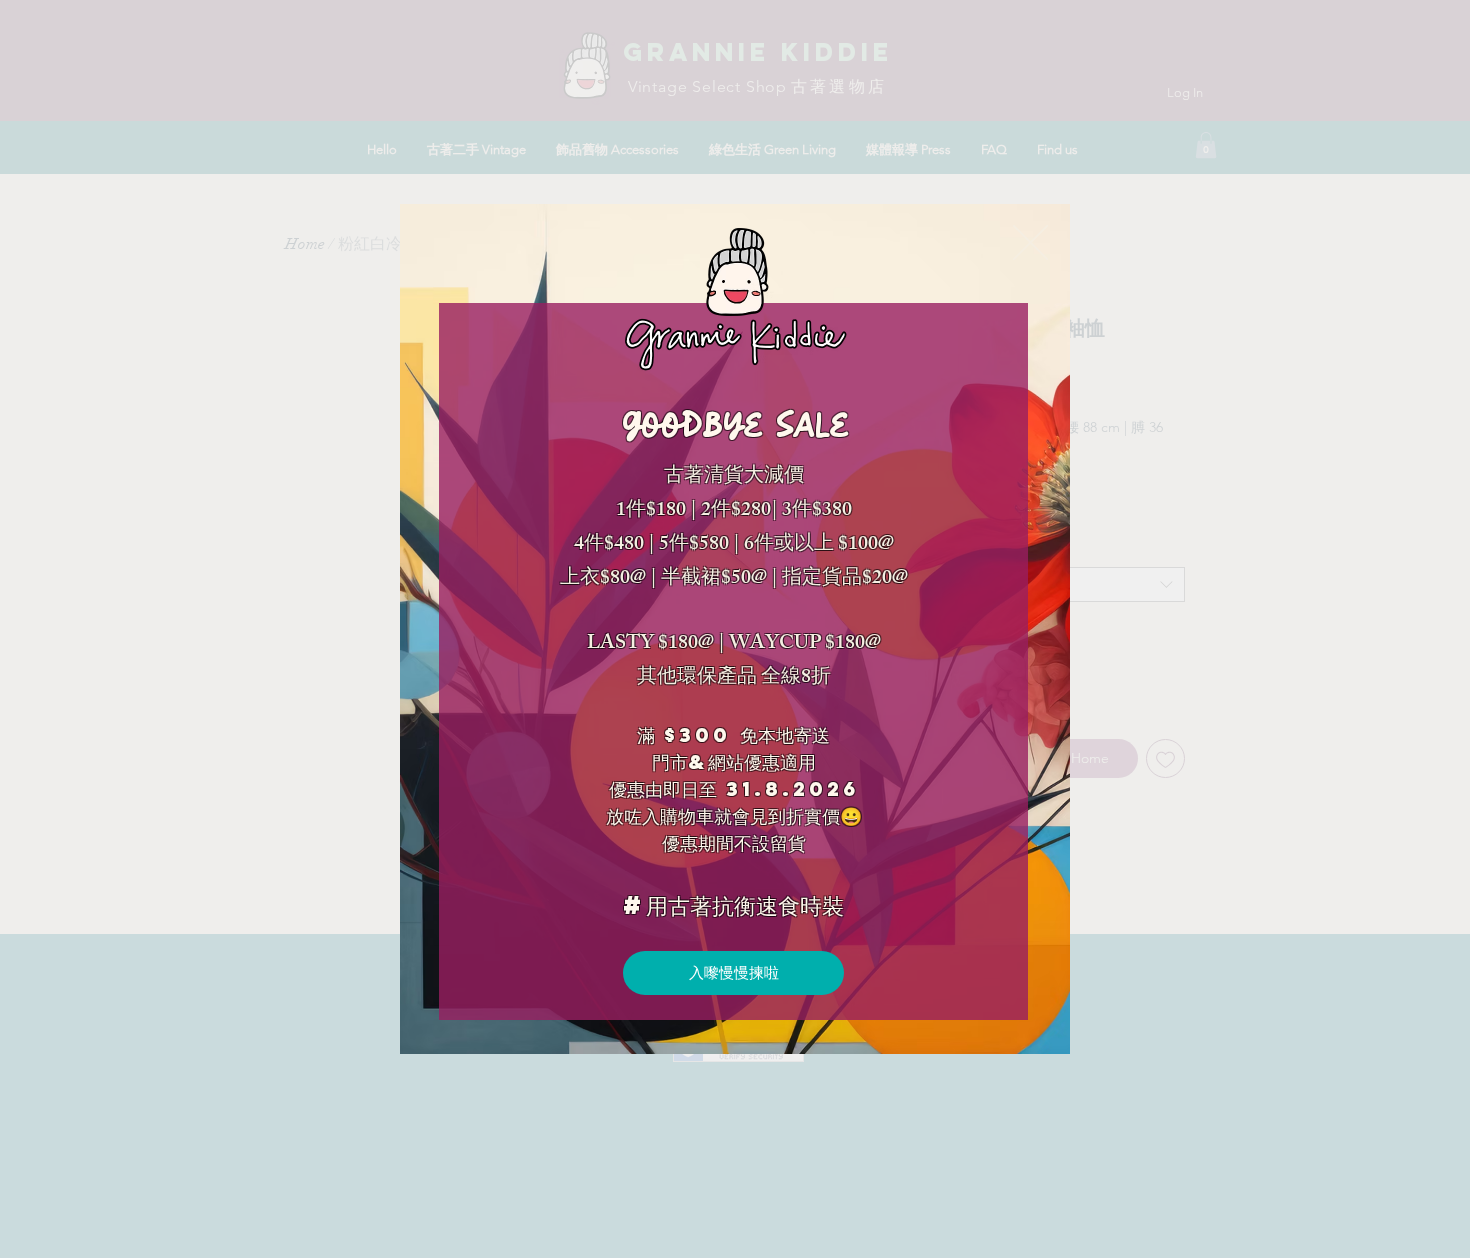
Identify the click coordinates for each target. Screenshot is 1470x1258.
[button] (1030, 242)
